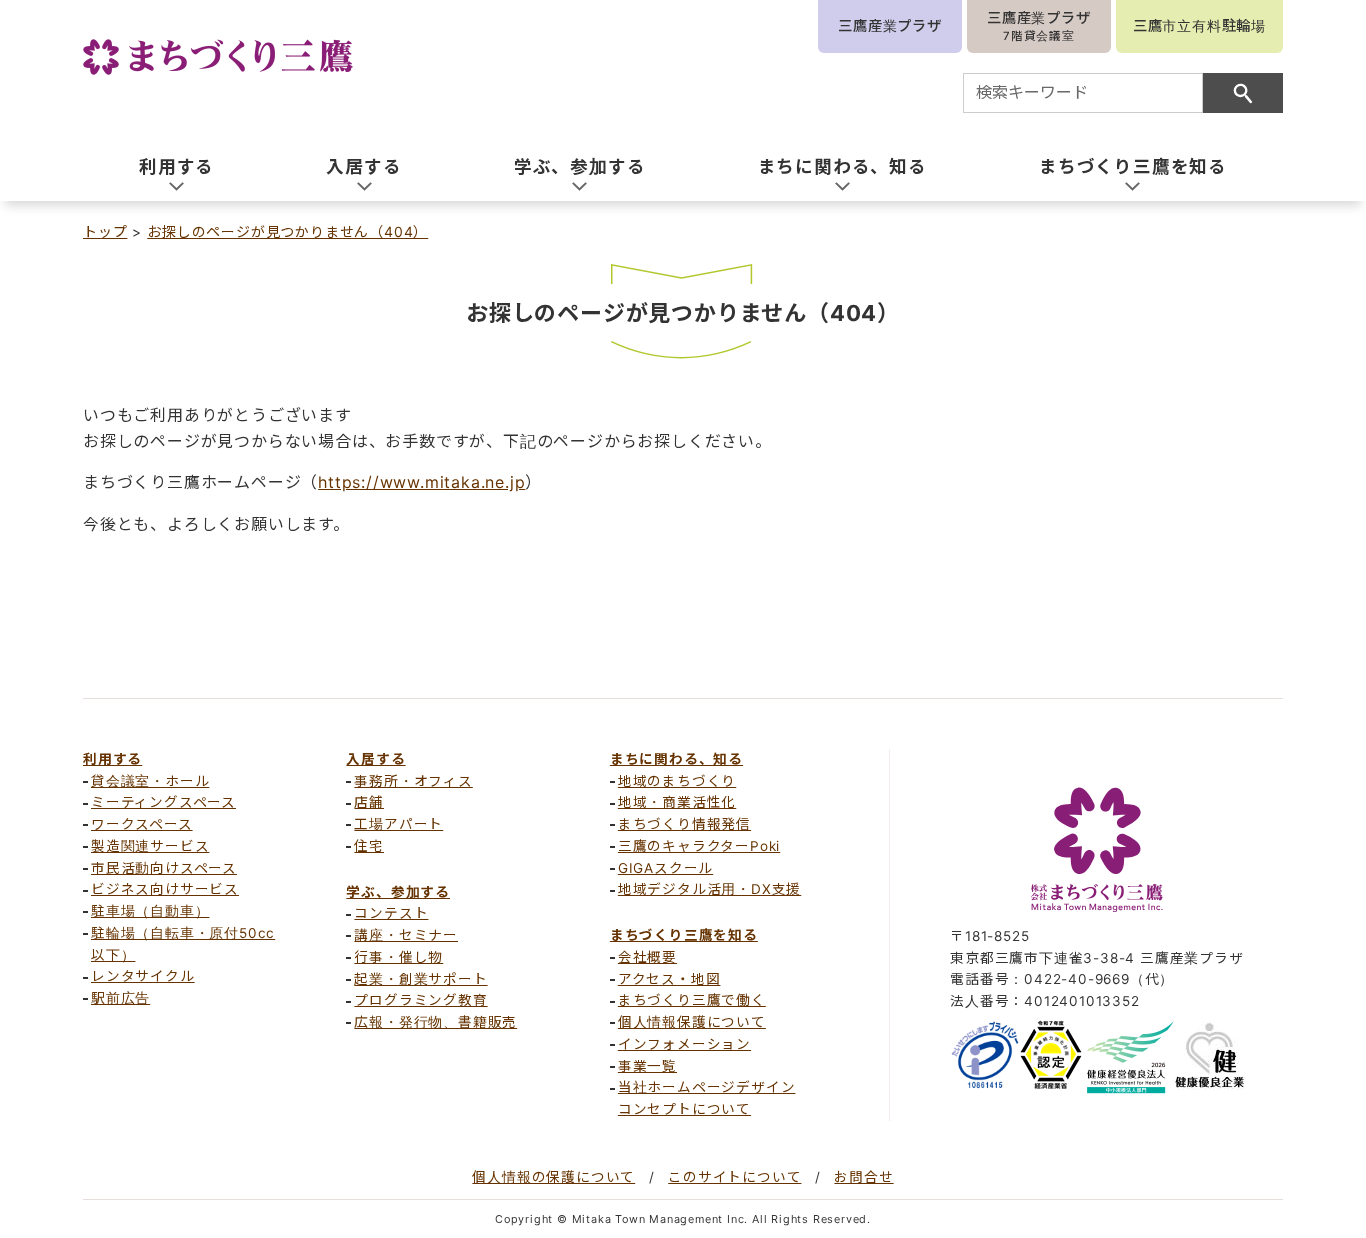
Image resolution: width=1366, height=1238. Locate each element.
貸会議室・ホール (150, 781)
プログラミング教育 (420, 1000)
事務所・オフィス (413, 781)
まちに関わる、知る (676, 759)
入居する (375, 759)
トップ (105, 231)
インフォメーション (684, 1044)
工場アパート (398, 824)
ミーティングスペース (163, 802)
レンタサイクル (143, 976)
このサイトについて (734, 1177)
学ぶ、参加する (398, 892)
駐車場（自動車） (150, 911)
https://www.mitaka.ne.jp (421, 482)
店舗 (369, 802)
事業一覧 (647, 1066)
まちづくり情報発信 (684, 824)
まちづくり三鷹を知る (684, 935)
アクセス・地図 (669, 979)
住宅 (369, 846)
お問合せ (863, 1177)
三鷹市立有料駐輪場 (1199, 25)
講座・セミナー (406, 935)
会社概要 (647, 957)
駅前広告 (120, 998)
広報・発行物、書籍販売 (435, 1022)
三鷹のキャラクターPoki (699, 846)
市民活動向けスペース (164, 868)
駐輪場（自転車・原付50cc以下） (183, 944)
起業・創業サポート (420, 979)
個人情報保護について (692, 1022)
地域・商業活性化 (677, 802)
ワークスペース (142, 824)
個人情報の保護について (553, 1177)
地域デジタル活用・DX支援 (709, 889)
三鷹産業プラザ (890, 25)
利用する (112, 759)
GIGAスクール (665, 868)
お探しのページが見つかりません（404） (287, 231)
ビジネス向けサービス (165, 889)
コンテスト (391, 913)
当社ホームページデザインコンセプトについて (707, 1098)
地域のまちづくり (677, 781)
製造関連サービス (150, 846)
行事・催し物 (398, 957)
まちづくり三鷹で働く (692, 1000)
